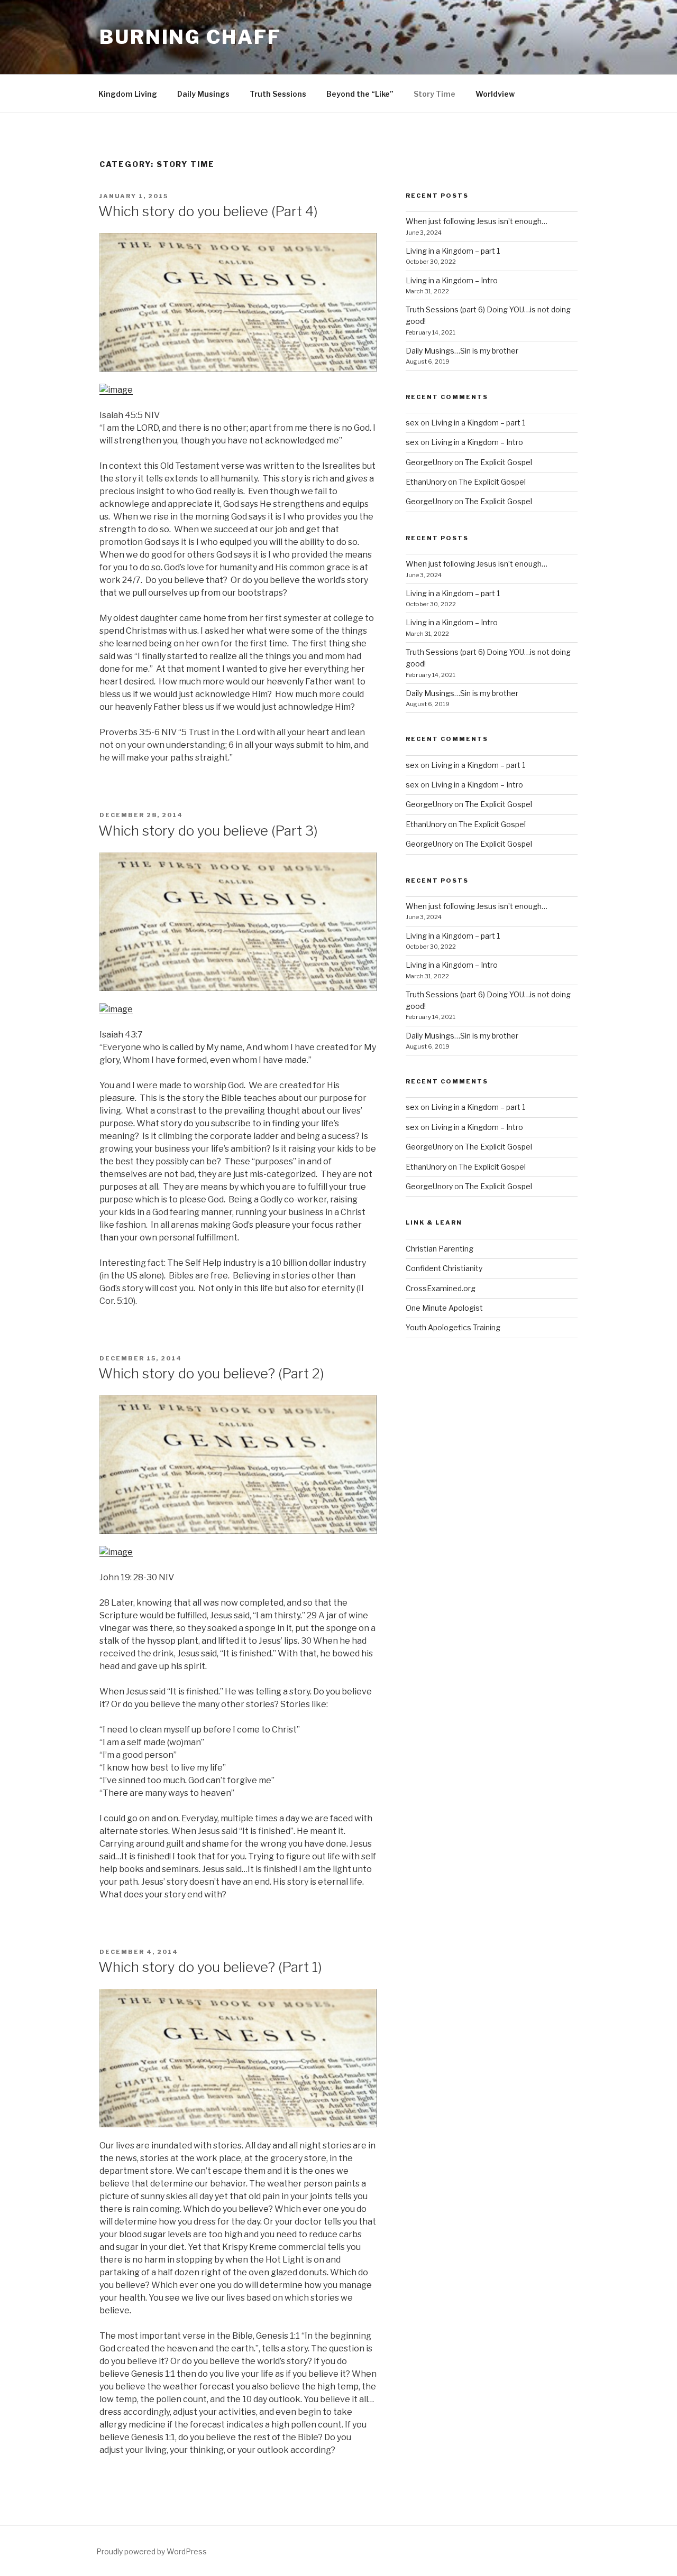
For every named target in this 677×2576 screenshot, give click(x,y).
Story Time (434, 94)
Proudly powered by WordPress (152, 2551)
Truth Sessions (278, 94)
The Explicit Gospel (498, 462)
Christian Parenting (440, 1249)
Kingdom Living (128, 94)
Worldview (495, 94)
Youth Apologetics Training (453, 1327)
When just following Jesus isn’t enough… (477, 221)
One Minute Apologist (444, 1308)
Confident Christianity (444, 1268)
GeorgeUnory (429, 462)
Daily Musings (203, 94)
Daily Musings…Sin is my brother (462, 351)
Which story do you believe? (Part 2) (211, 1373)
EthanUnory (426, 482)
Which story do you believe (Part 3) (208, 831)
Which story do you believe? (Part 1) (210, 1967)
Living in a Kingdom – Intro (452, 280)
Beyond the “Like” (360, 94)
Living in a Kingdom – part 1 (453, 251)
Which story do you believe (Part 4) (208, 211)
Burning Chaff (190, 37)
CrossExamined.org (441, 1288)
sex (412, 423)
